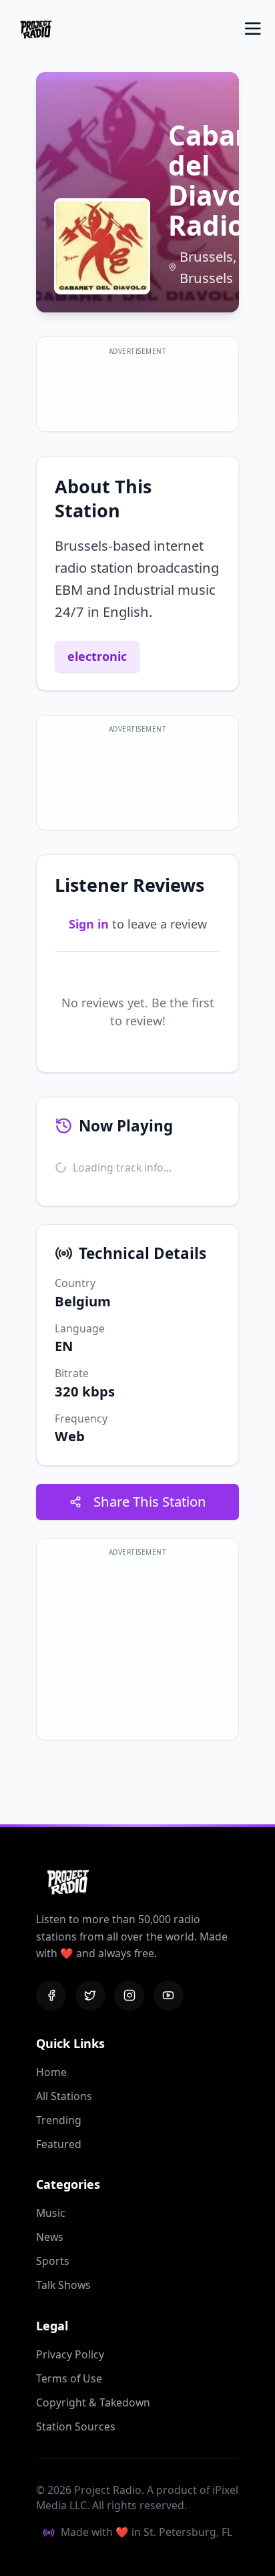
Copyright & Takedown (93, 2402)
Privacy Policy (70, 2354)
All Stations (64, 2096)
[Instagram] (129, 1996)
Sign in (89, 924)
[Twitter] (90, 1996)
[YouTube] (169, 1996)
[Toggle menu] (253, 29)
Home (51, 2072)
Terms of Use (69, 2378)
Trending (59, 2120)
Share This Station (150, 1501)
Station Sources (76, 2426)
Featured (59, 2144)
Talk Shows (63, 2285)
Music (51, 2213)
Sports (53, 2261)
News (50, 2237)
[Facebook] (51, 1996)
